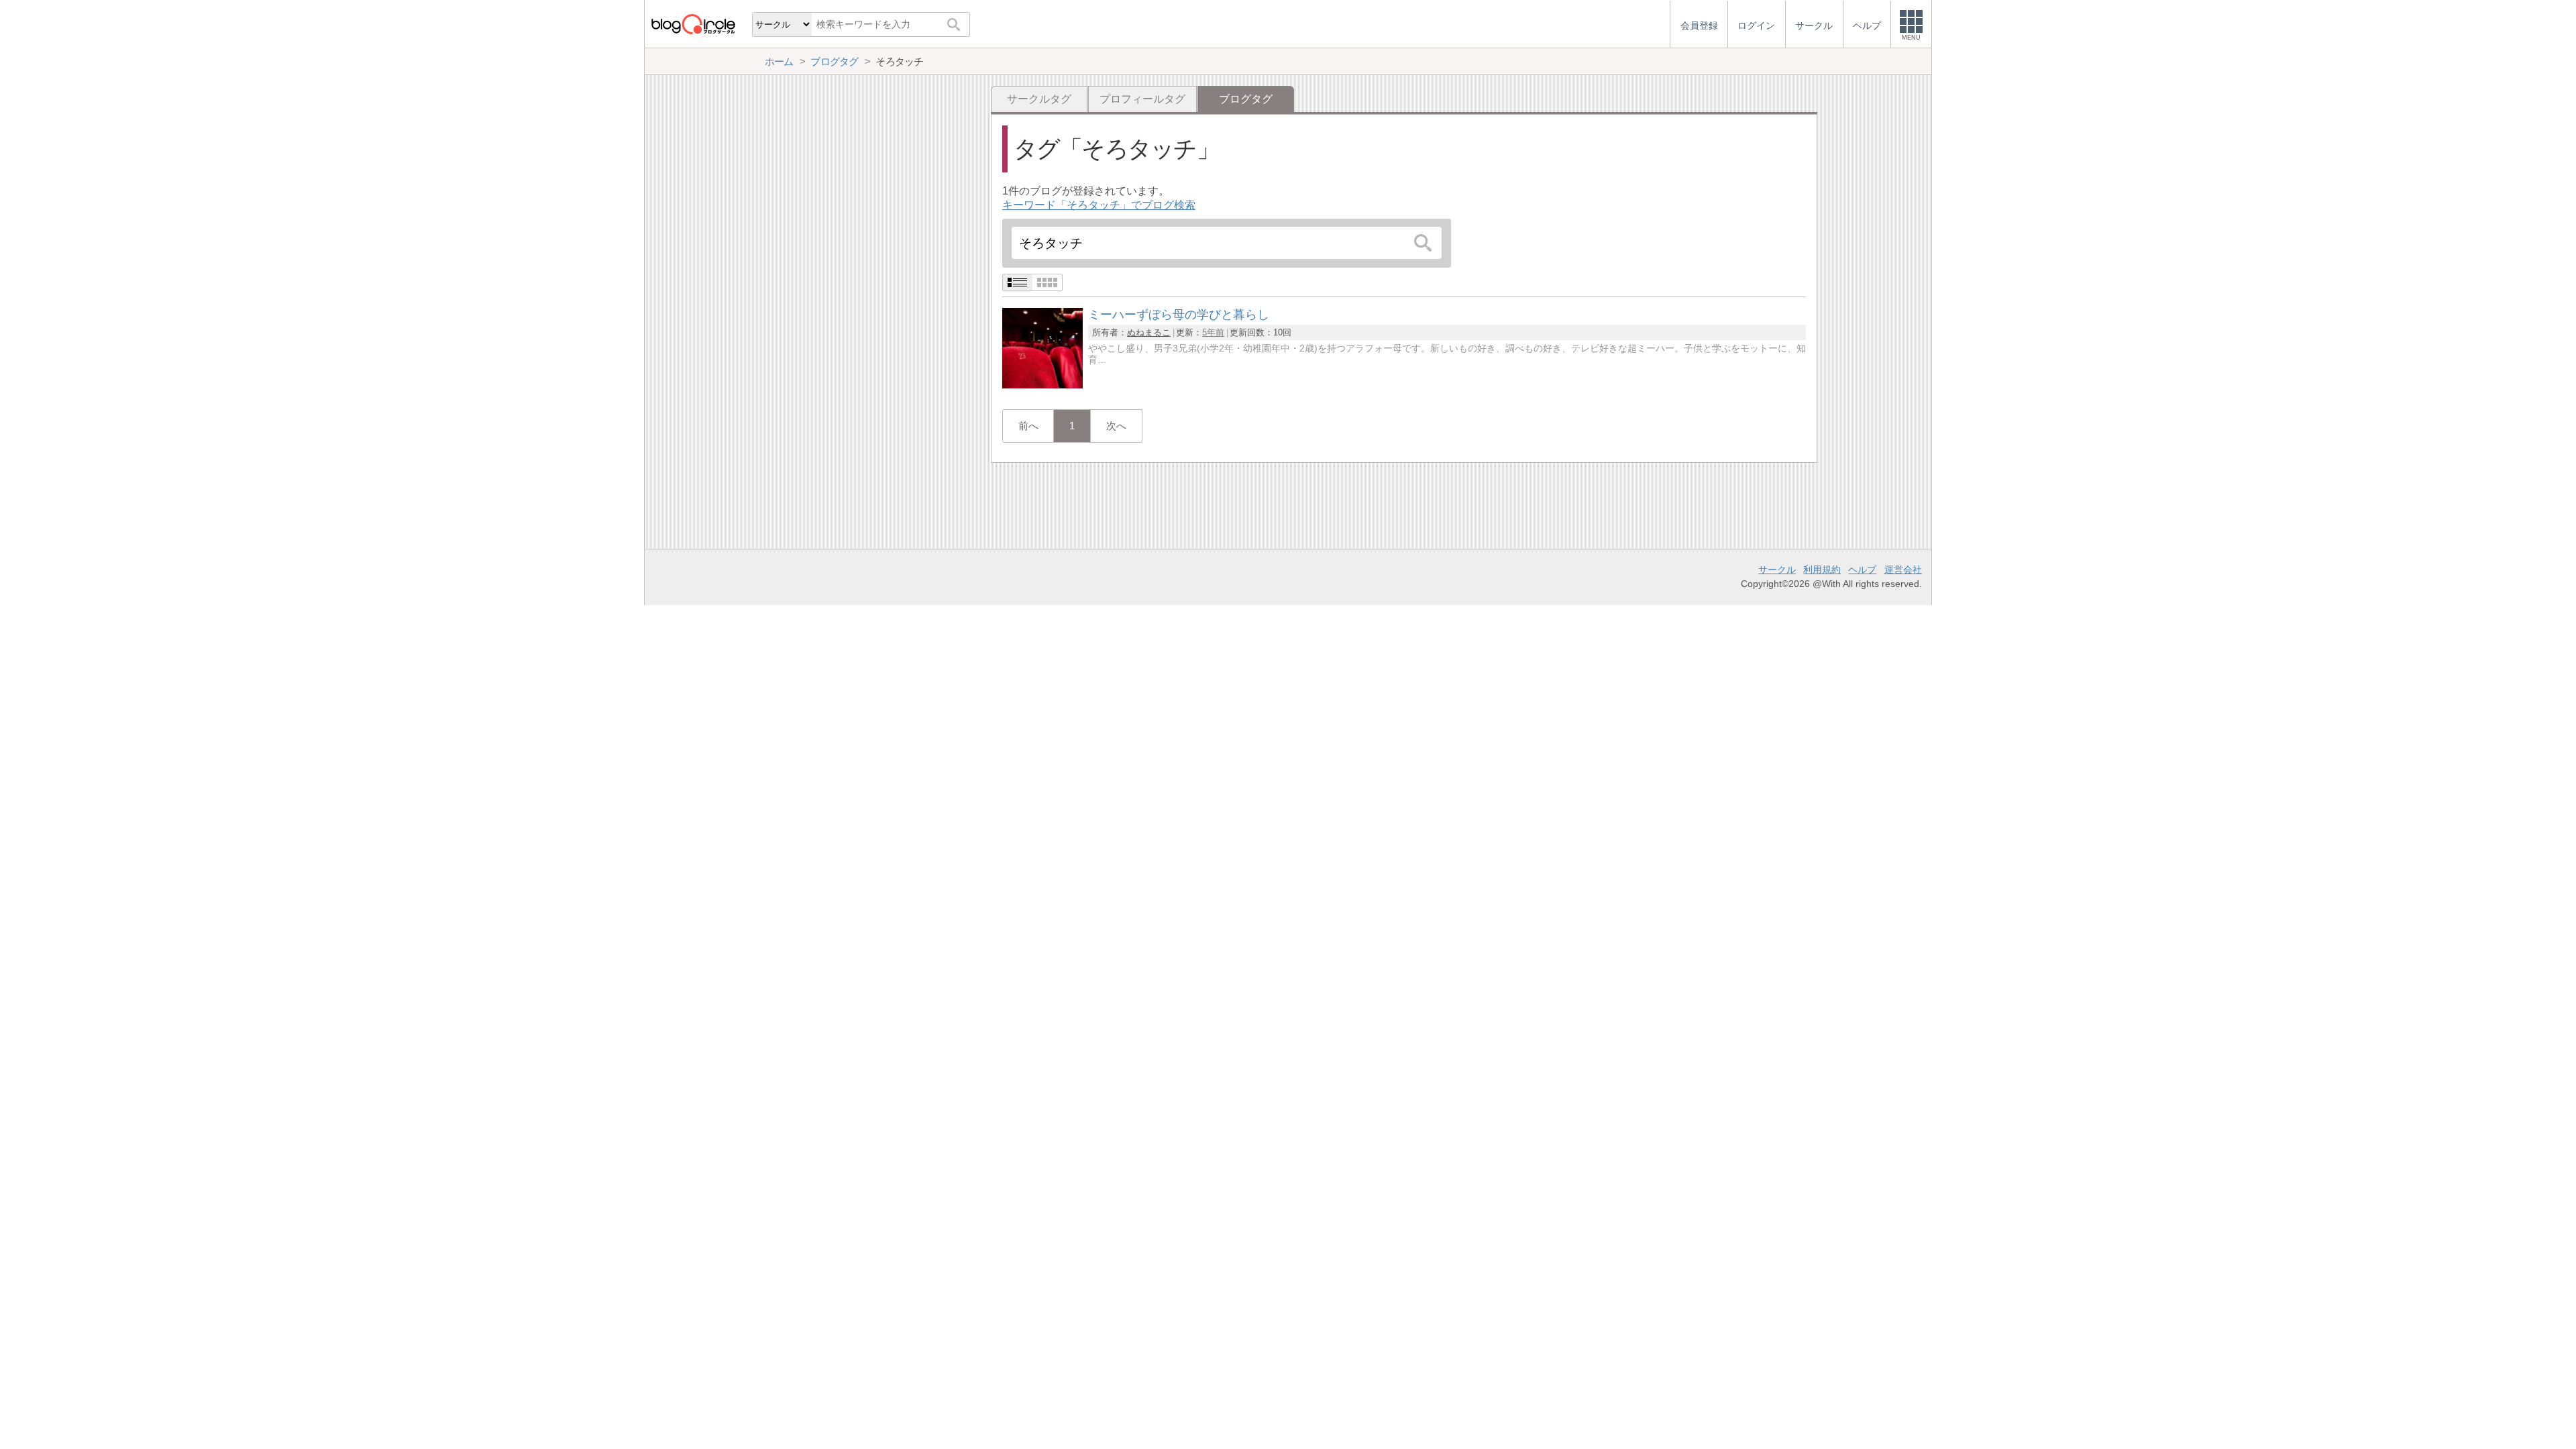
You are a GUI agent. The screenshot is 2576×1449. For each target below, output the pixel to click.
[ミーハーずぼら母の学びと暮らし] (1042, 385)
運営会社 (1903, 570)
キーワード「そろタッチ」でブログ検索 (1099, 205)
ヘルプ (1862, 570)
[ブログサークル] (693, 24)
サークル (1777, 570)
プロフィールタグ (1142, 99)
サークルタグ (1039, 99)
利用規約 (1822, 570)
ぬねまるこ (1149, 332)
